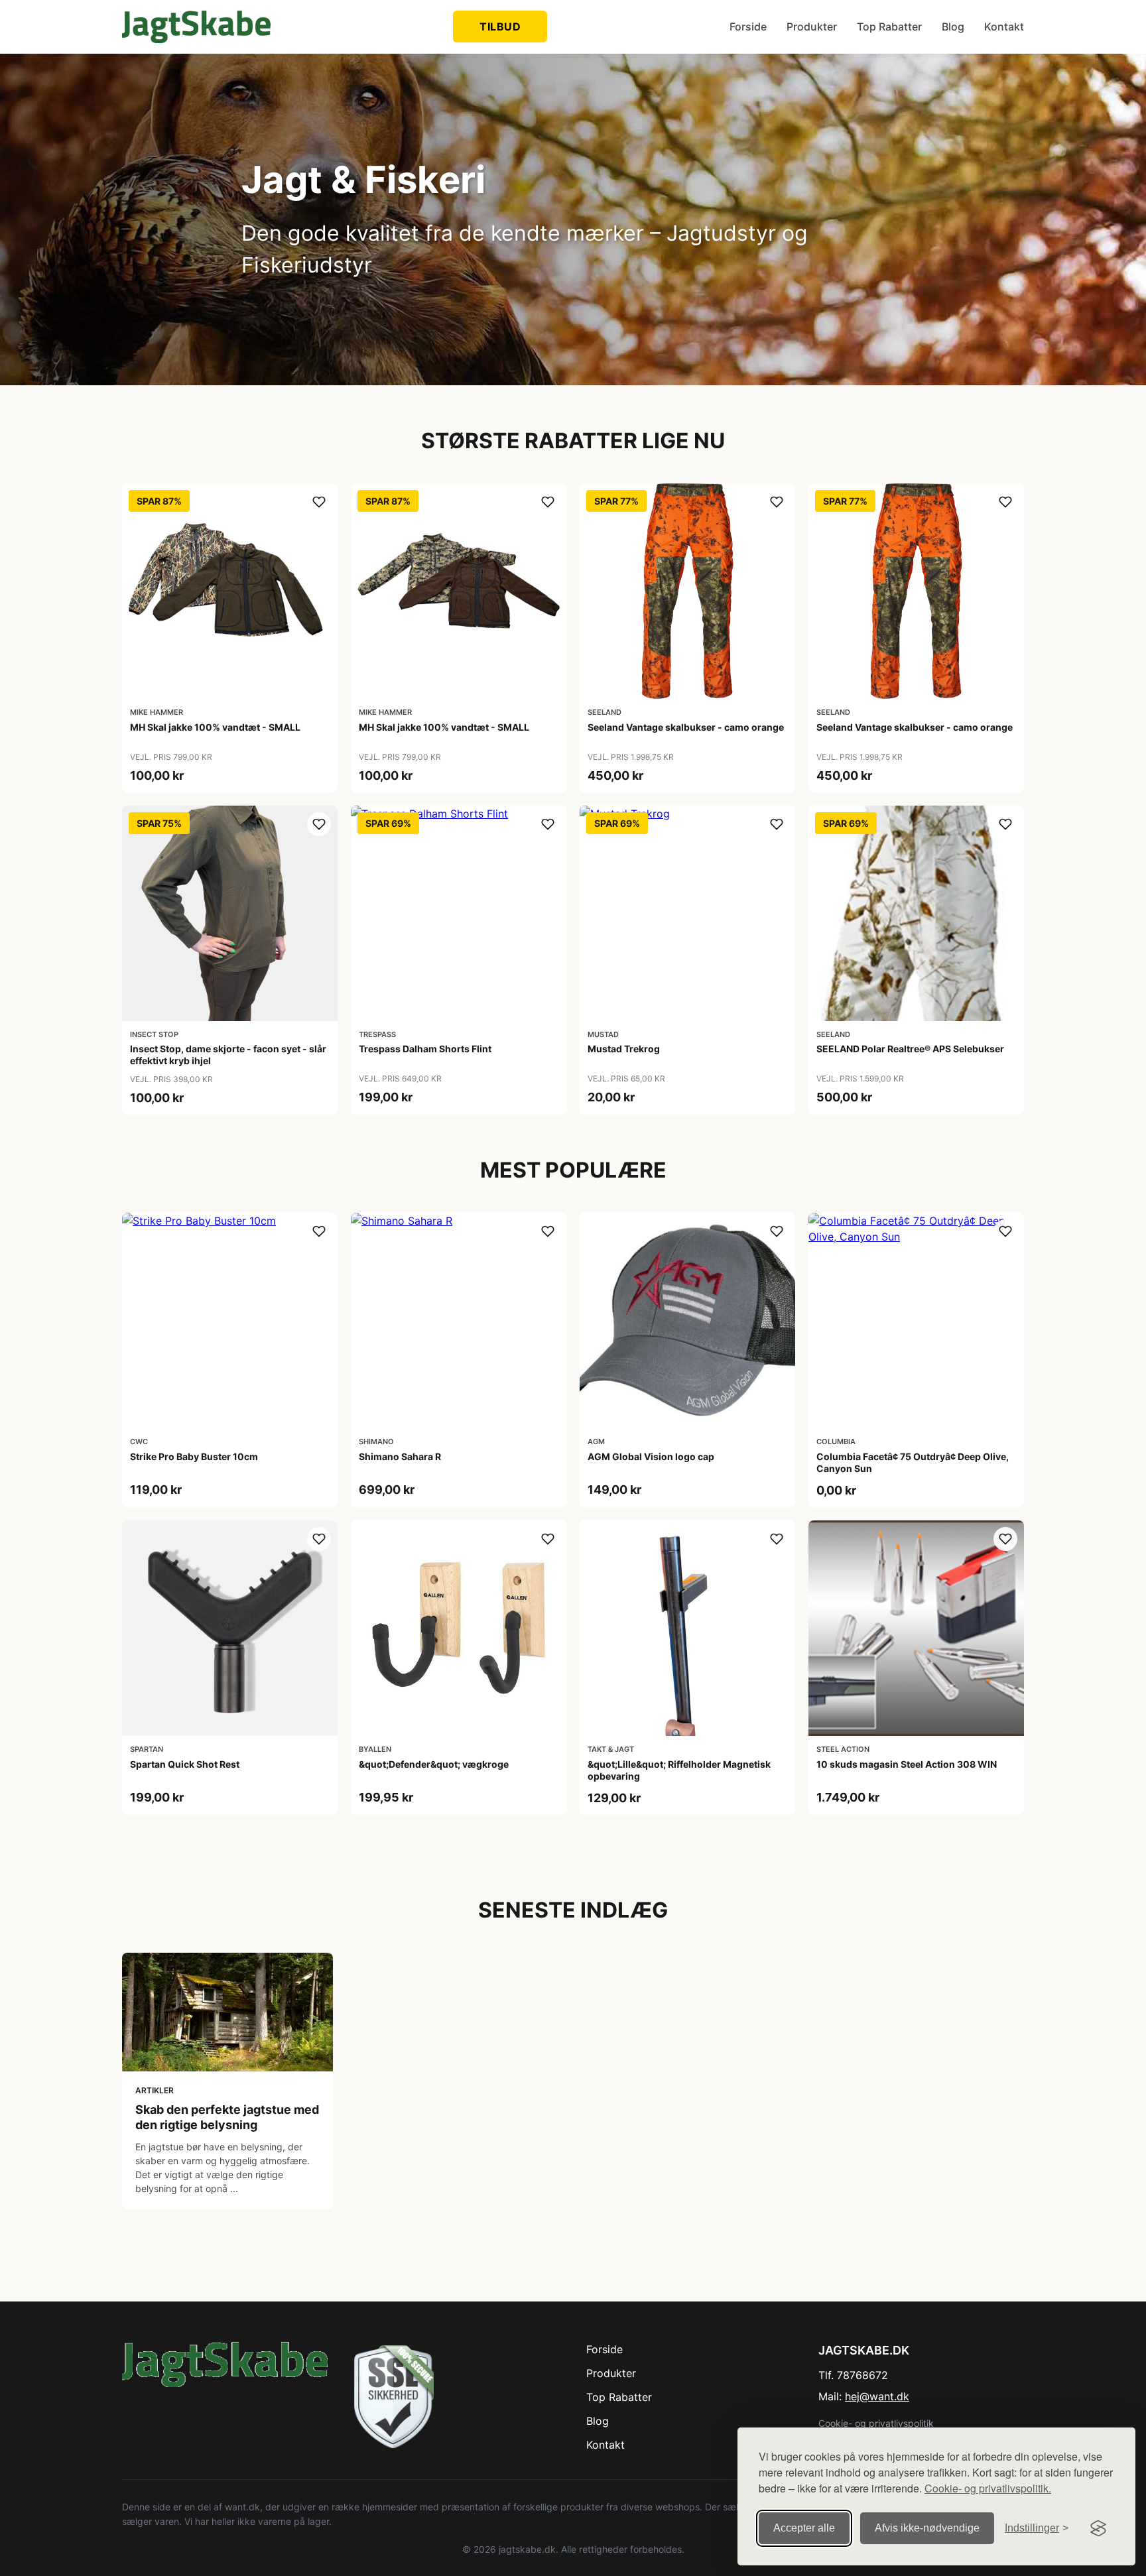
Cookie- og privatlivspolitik (876, 2423)
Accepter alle (804, 2528)
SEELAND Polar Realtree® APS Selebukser (910, 1049)
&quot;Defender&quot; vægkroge (434, 1764)
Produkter (812, 27)
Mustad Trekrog (624, 1049)
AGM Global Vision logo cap (651, 1456)
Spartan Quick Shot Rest (185, 1764)
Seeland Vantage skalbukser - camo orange (686, 727)
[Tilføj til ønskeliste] (319, 502)
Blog (953, 27)
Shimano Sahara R (400, 1456)
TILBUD (500, 27)
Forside (748, 27)
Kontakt (1004, 27)
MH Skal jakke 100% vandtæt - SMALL (215, 727)
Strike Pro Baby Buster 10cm (194, 1456)
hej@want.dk (877, 2396)
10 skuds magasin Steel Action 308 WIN (907, 1764)
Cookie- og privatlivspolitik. (988, 2488)
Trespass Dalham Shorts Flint (425, 1049)
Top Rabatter (889, 27)
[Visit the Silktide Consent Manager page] (1098, 2528)
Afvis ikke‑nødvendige (927, 2528)
